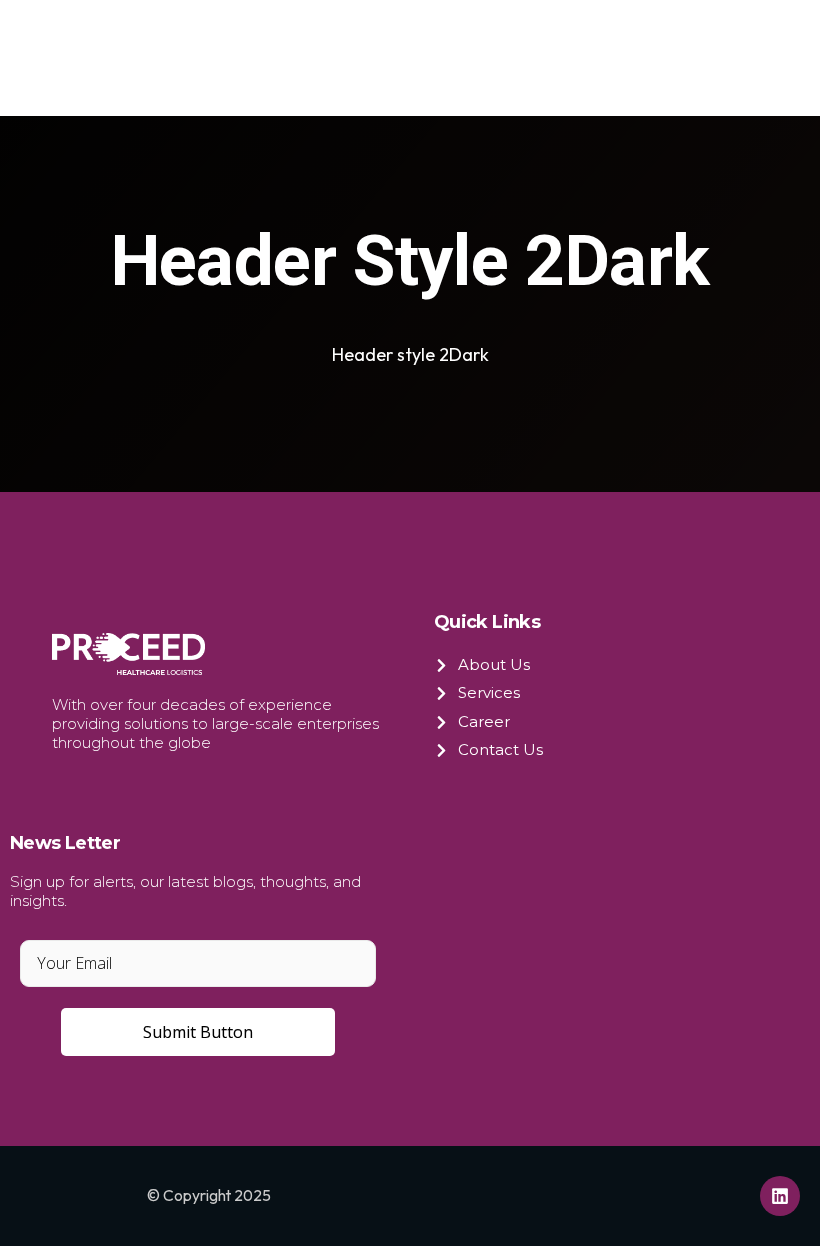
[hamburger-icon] (725, 58)
